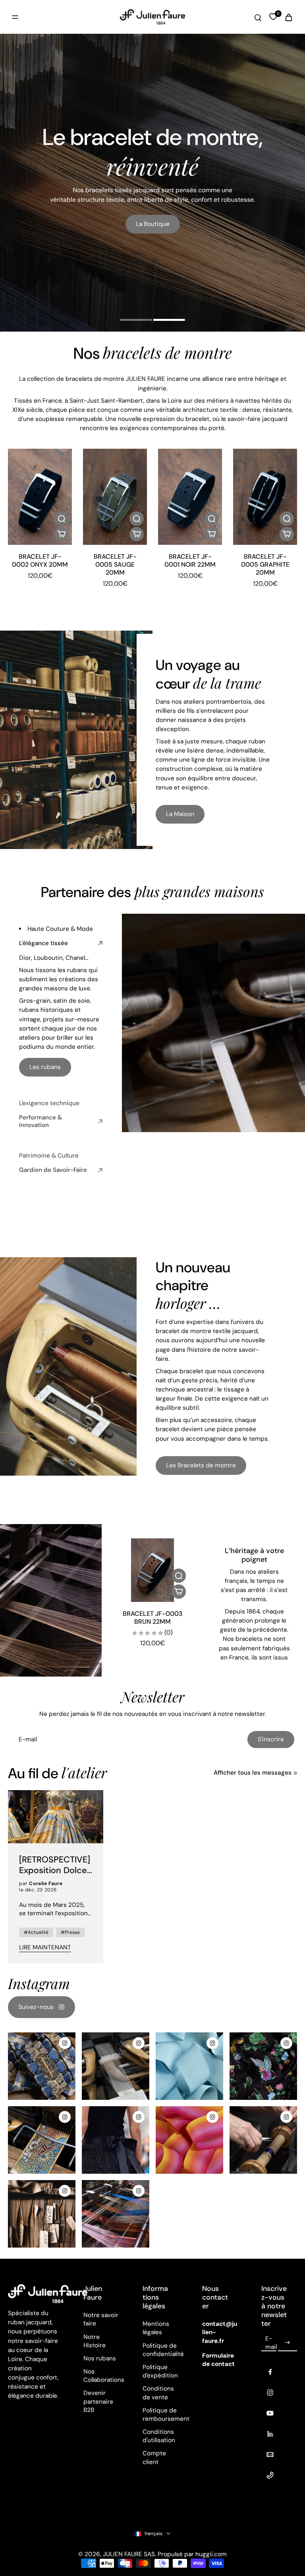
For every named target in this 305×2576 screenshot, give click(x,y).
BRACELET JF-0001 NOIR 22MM (190, 561)
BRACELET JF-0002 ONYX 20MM (40, 561)
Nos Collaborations (101, 2376)
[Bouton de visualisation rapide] (62, 519)
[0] (273, 17)
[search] (258, 17)
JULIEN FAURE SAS (129, 2554)
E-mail (271, 2342)
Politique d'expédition (160, 2371)
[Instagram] (270, 2393)
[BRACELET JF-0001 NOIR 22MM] (190, 497)
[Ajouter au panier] (62, 534)
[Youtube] (270, 2413)
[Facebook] (270, 2372)
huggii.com (211, 2554)
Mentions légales (156, 2328)
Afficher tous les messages (253, 1773)
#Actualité (36, 1932)
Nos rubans (100, 2358)
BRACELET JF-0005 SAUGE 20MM (115, 564)
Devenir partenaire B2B (98, 2401)
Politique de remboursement (160, 2415)
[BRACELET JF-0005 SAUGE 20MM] (115, 497)
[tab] (136, 321)
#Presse (70, 1932)
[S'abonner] (288, 2343)
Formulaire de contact (218, 2360)
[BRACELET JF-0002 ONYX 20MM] (40, 497)
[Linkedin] (270, 2434)
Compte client (154, 2457)
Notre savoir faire (101, 2319)
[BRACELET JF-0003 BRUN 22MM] (152, 1570)
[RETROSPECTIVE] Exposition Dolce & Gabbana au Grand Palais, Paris (56, 1865)
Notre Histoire (95, 2341)
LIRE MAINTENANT (45, 1947)
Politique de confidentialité (160, 2350)
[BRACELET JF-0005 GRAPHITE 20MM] (265, 497)
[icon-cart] (288, 17)
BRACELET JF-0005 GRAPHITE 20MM (265, 564)
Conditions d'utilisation (159, 2436)
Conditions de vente (158, 2393)
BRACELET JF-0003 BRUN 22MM (153, 1618)
